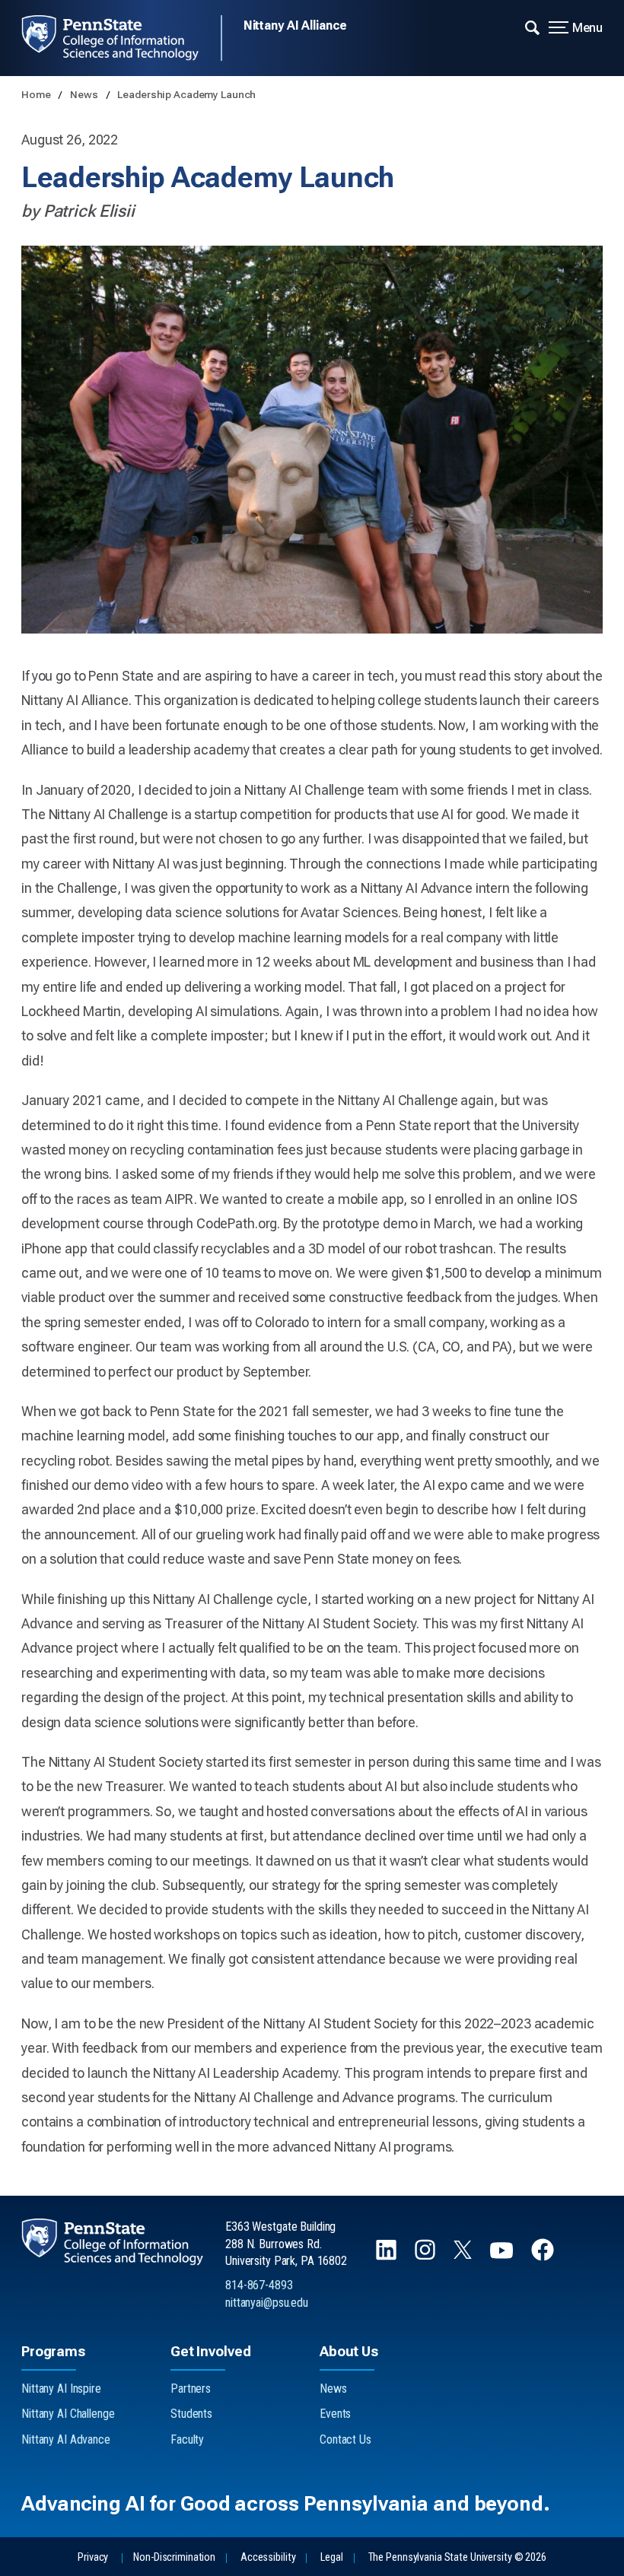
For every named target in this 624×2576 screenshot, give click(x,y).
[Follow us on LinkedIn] (388, 2257)
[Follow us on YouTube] (503, 2257)
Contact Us (345, 2439)
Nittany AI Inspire (61, 2389)
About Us (349, 2351)
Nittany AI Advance (66, 2439)
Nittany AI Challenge (68, 2414)
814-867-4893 (259, 2285)
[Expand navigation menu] (532, 27)
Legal (331, 2557)
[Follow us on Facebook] (544, 2257)
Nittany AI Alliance (296, 25)
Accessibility (268, 2557)
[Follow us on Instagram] (427, 2257)
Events (335, 2414)
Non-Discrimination (174, 2557)
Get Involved (210, 2351)
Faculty (187, 2439)
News (85, 94)
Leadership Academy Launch (186, 94)
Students (191, 2414)
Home (37, 94)
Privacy (93, 2557)
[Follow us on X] (464, 2255)
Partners (191, 2389)
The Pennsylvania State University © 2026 (457, 2557)
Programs (53, 2351)
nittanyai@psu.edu (267, 2303)
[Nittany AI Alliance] (121, 38)
